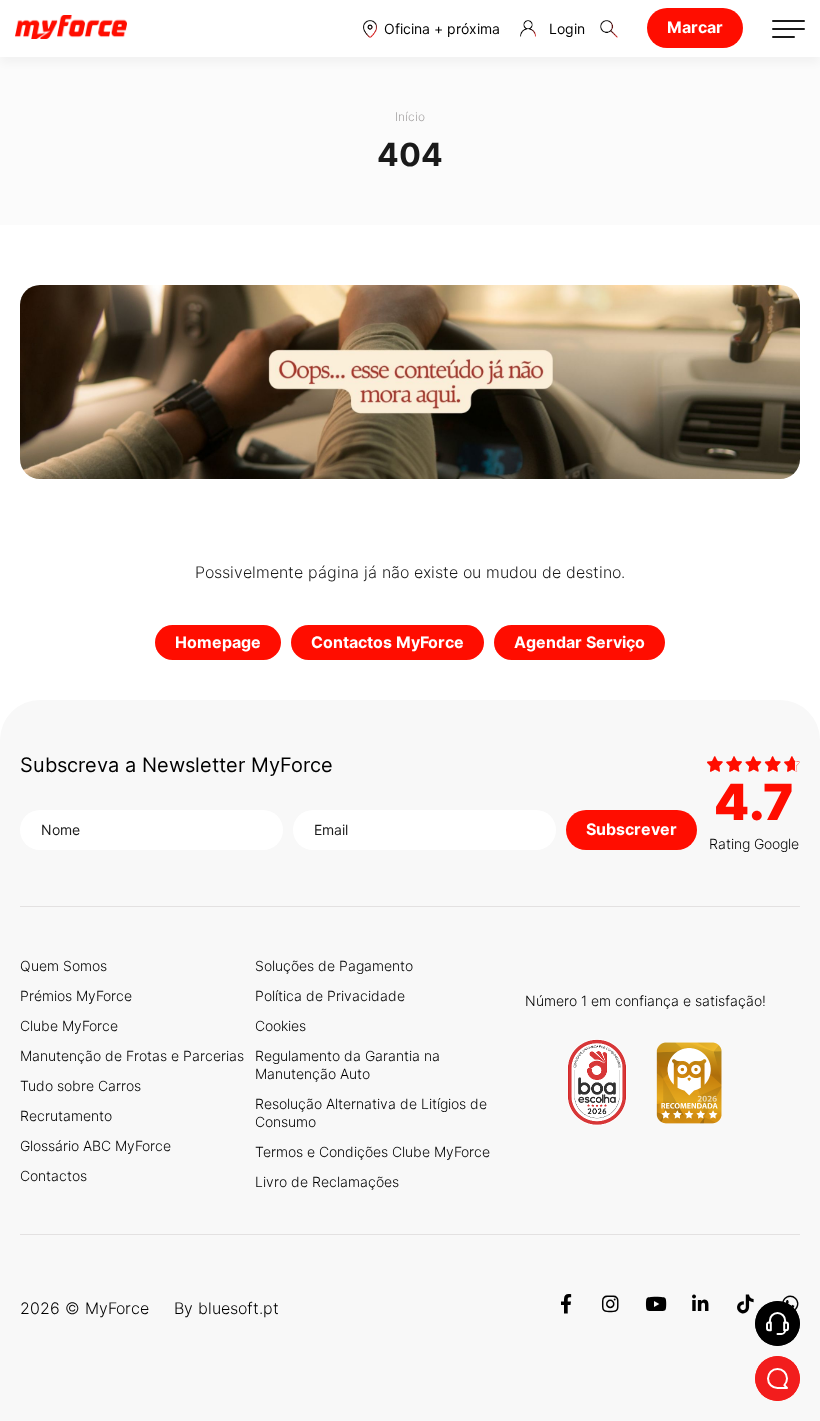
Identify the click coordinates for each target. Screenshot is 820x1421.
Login (567, 28)
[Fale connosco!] (777, 1378)
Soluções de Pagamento (334, 965)
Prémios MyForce (76, 995)
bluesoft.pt (238, 1308)
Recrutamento (66, 1115)
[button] (431, 28)
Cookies (280, 1025)
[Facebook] (565, 1308)
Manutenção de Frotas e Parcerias (132, 1055)
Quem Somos (63, 965)
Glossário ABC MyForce (95, 1145)
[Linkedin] (700, 1308)
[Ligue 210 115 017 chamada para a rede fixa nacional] (777, 1323)
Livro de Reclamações (327, 1181)
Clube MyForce (69, 1025)
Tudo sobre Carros (80, 1085)
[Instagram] (610, 1308)
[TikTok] (745, 1308)
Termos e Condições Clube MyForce (372, 1151)
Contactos (53, 1175)
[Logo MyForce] (71, 28)
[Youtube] (655, 1308)
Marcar (695, 27)
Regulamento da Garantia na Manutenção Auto (347, 1064)
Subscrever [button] (631, 829)
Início (410, 116)
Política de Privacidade (330, 995)
